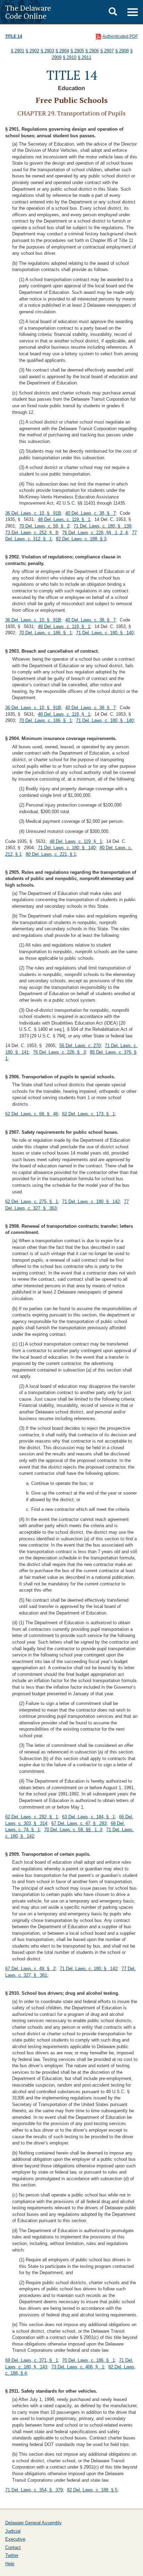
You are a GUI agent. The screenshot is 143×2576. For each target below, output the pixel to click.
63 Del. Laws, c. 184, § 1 (89, 1817)
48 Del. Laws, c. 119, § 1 (64, 519)
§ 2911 (85, 57)
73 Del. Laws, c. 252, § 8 (32, 533)
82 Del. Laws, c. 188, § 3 (81, 539)
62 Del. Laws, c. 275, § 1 (32, 1202)
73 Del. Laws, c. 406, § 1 (78, 2367)
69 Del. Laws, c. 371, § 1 (32, 2360)
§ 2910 (70, 57)
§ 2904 (62, 51)
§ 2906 (92, 51)
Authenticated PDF (120, 36)
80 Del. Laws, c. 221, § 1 (51, 854)
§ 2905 (77, 51)
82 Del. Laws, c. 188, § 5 (92, 2490)
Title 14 (14, 36)
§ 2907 (107, 51)
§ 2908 (122, 51)
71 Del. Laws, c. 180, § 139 (102, 526)
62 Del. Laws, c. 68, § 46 (32, 1114)
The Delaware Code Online (28, 12)
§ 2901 (18, 51)
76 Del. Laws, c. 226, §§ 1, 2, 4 (95, 533)
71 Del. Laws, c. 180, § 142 (91, 1202)
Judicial (13, 2531)
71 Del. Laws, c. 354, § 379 (34, 2490)
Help (10, 2564)
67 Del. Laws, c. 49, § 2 (30, 1969)
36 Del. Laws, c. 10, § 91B (33, 513)
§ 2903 (47, 51)
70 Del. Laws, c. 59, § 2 (44, 526)
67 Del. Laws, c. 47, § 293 (79, 1823)
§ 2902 (32, 51)
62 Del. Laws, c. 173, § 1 (89, 1114)
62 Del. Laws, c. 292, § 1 (32, 1817)
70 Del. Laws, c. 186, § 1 (45, 633)
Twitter (12, 2555)
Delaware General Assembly (33, 2523)
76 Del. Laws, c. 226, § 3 (59, 1052)
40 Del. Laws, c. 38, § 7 (90, 513)
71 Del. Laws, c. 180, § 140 (105, 633)
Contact (13, 2547)
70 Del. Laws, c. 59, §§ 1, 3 (73, 1830)
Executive (15, 2539)
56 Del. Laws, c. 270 (80, 1046)
